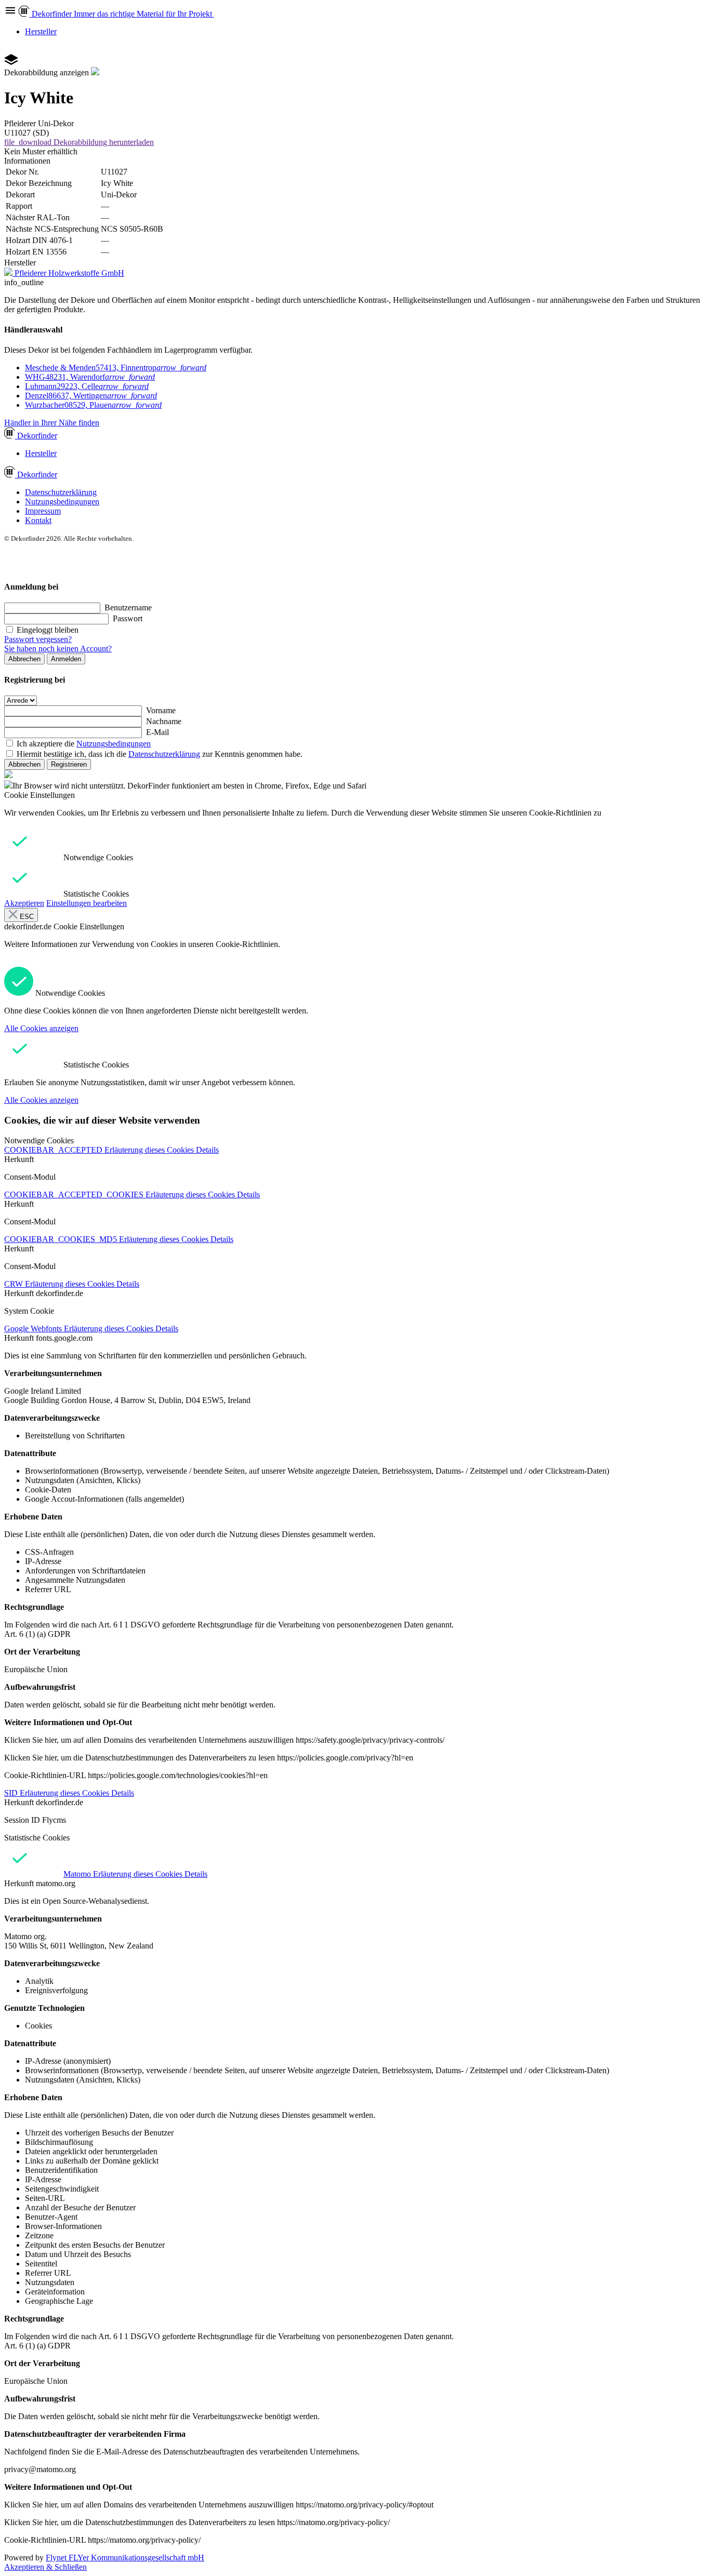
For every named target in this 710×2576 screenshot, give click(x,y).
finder (37, 436)
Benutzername (128, 608)
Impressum (43, 511)
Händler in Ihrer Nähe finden (52, 423)
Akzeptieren (24, 903)
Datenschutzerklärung (61, 492)
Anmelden (66, 659)
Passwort (128, 618)
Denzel (91, 396)
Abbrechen (24, 659)
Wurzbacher (93, 405)
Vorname (161, 710)
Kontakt (38, 520)
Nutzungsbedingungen (62, 502)
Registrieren (69, 764)
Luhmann (87, 386)
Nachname (164, 721)
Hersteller (41, 31)
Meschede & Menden (116, 368)
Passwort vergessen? (38, 639)
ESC (26, 917)
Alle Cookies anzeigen (41, 1028)
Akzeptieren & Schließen (45, 2567)
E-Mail (157, 732)
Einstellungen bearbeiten (87, 903)
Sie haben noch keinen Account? (58, 649)
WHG (90, 377)
